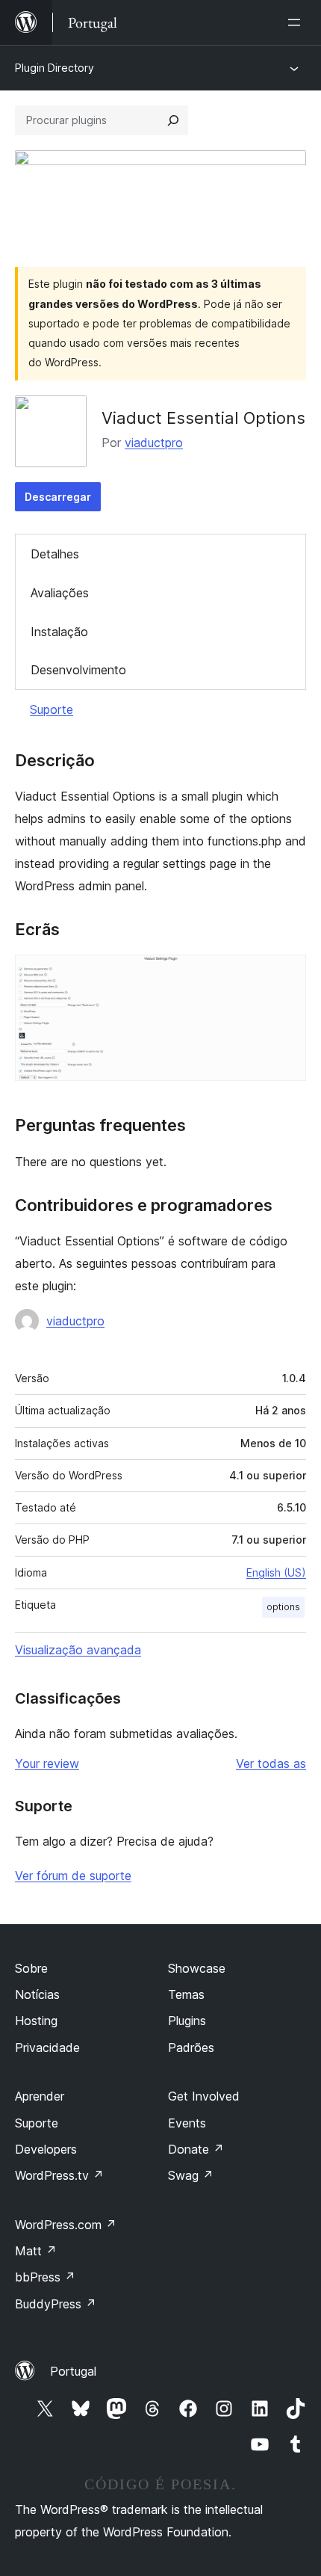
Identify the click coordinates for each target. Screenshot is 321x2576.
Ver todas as (271, 1763)
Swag (191, 2175)
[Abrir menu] (297, 22)
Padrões (191, 2047)
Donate (196, 2149)
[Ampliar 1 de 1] (286, 975)
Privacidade (47, 2047)
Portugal (73, 2371)
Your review (47, 1763)
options (283, 1607)
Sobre (31, 1968)
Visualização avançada (78, 1650)
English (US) (276, 1572)
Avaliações (60, 593)
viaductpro (154, 443)
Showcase (197, 1968)
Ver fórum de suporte (73, 1876)
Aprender (40, 2096)
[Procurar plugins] (173, 120)
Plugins (187, 2021)
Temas (186, 1994)
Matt (36, 2251)
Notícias (37, 1994)
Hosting (36, 2021)
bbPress (45, 2277)
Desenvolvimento (78, 670)
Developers (46, 2149)
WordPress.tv (59, 2175)
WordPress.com (66, 2225)
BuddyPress (56, 2304)
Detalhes (55, 554)
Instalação (59, 632)
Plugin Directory (54, 68)
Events (187, 2123)
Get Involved (204, 2096)
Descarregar (58, 497)
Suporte (52, 709)
